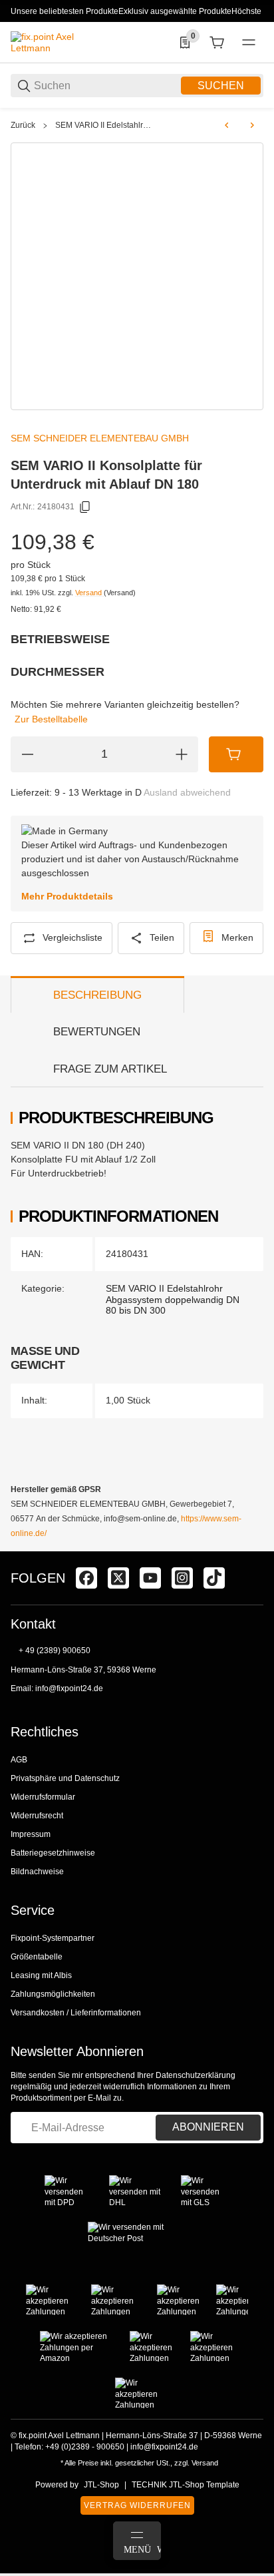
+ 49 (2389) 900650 (55, 1651)
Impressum (31, 1834)
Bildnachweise (37, 1872)
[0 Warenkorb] (217, 43)
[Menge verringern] (27, 754)
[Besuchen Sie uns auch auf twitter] (118, 1578)
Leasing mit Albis (41, 1975)
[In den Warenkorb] (236, 754)
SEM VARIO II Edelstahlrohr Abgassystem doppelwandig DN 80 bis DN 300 (104, 125)
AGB (19, 1760)
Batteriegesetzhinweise (53, 1853)
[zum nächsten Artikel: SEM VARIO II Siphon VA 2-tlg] (252, 125)
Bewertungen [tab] (97, 1032)
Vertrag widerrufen (137, 2505)
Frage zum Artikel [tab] (110, 1069)
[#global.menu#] (249, 43)
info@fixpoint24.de (69, 1688)
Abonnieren (208, 2127)
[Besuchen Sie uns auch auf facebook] (86, 1578)
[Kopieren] (85, 507)
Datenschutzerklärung (196, 2075)
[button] (253, 1546)
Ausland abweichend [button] (187, 792)
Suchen (221, 86)
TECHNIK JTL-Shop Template (186, 2485)
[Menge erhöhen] (182, 754)
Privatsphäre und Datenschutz (65, 1778)
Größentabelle (37, 1957)
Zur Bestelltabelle (51, 719)
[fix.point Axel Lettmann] (61, 42)
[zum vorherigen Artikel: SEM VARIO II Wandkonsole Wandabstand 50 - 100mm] (227, 125)
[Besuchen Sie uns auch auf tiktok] (214, 1578)
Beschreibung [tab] (97, 995)
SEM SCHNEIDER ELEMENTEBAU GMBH (100, 438)
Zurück (23, 125)
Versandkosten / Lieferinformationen (76, 2013)
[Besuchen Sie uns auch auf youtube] (150, 1578)
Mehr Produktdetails (67, 896)
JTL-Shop (101, 2485)
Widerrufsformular (43, 1797)
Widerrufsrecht (37, 1816)
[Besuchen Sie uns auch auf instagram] (182, 1578)
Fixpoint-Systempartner (53, 1938)
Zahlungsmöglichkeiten (53, 1994)
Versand (89, 593)
